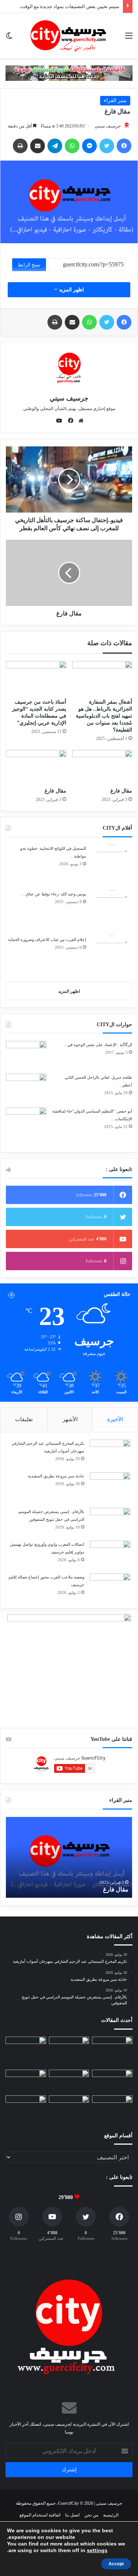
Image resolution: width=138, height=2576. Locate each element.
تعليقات (24, 1419)
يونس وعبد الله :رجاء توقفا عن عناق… (54, 894)
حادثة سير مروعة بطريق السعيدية (56, 1476)
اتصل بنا (72, 2515)
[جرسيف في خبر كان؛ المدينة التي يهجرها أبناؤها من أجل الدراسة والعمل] (112, 2107)
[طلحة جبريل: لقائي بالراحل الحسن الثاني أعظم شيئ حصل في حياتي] (26, 1088)
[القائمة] (129, 38)
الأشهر (70, 1419)
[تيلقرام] (55, 146)
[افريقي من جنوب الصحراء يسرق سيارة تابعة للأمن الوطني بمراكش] (26, 2107)
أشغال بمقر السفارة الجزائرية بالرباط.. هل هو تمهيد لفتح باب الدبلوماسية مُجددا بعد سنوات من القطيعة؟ (104, 716)
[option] (69, 1857)
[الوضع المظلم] (9, 38)
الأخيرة (115, 1419)
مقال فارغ (121, 791)
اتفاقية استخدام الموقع (40, 2515)
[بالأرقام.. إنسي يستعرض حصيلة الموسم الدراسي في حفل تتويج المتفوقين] (110, 1522)
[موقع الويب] (79, 421)
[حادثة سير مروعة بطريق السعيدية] (110, 1488)
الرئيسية (111, 2515)
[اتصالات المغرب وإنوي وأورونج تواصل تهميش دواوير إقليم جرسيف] (110, 1554)
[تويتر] (107, 146)
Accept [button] (116, 2564)
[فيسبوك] (124, 146)
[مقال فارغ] (102, 767)
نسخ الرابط (29, 265)
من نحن (91, 2515)
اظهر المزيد (71, 290)
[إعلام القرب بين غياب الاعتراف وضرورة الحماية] (112, 956)
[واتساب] (72, 146)
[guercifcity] (69, 73)
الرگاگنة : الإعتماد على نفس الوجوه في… (98, 1045)
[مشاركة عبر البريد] (38, 146)
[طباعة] (20, 146)
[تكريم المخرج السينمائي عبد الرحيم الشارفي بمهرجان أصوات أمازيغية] (110, 1453)
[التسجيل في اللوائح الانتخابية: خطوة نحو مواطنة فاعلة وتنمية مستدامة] (112, 865)
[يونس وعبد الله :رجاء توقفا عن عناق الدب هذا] (112, 910)
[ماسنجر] (89, 146)
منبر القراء (115, 100)
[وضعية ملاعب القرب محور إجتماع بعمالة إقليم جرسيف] (110, 1587)
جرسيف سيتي (108, 126)
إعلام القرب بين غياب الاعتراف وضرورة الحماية (47, 939)
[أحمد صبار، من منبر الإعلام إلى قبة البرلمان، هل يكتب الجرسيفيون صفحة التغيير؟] (69, 2107)
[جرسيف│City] (69, 36)
